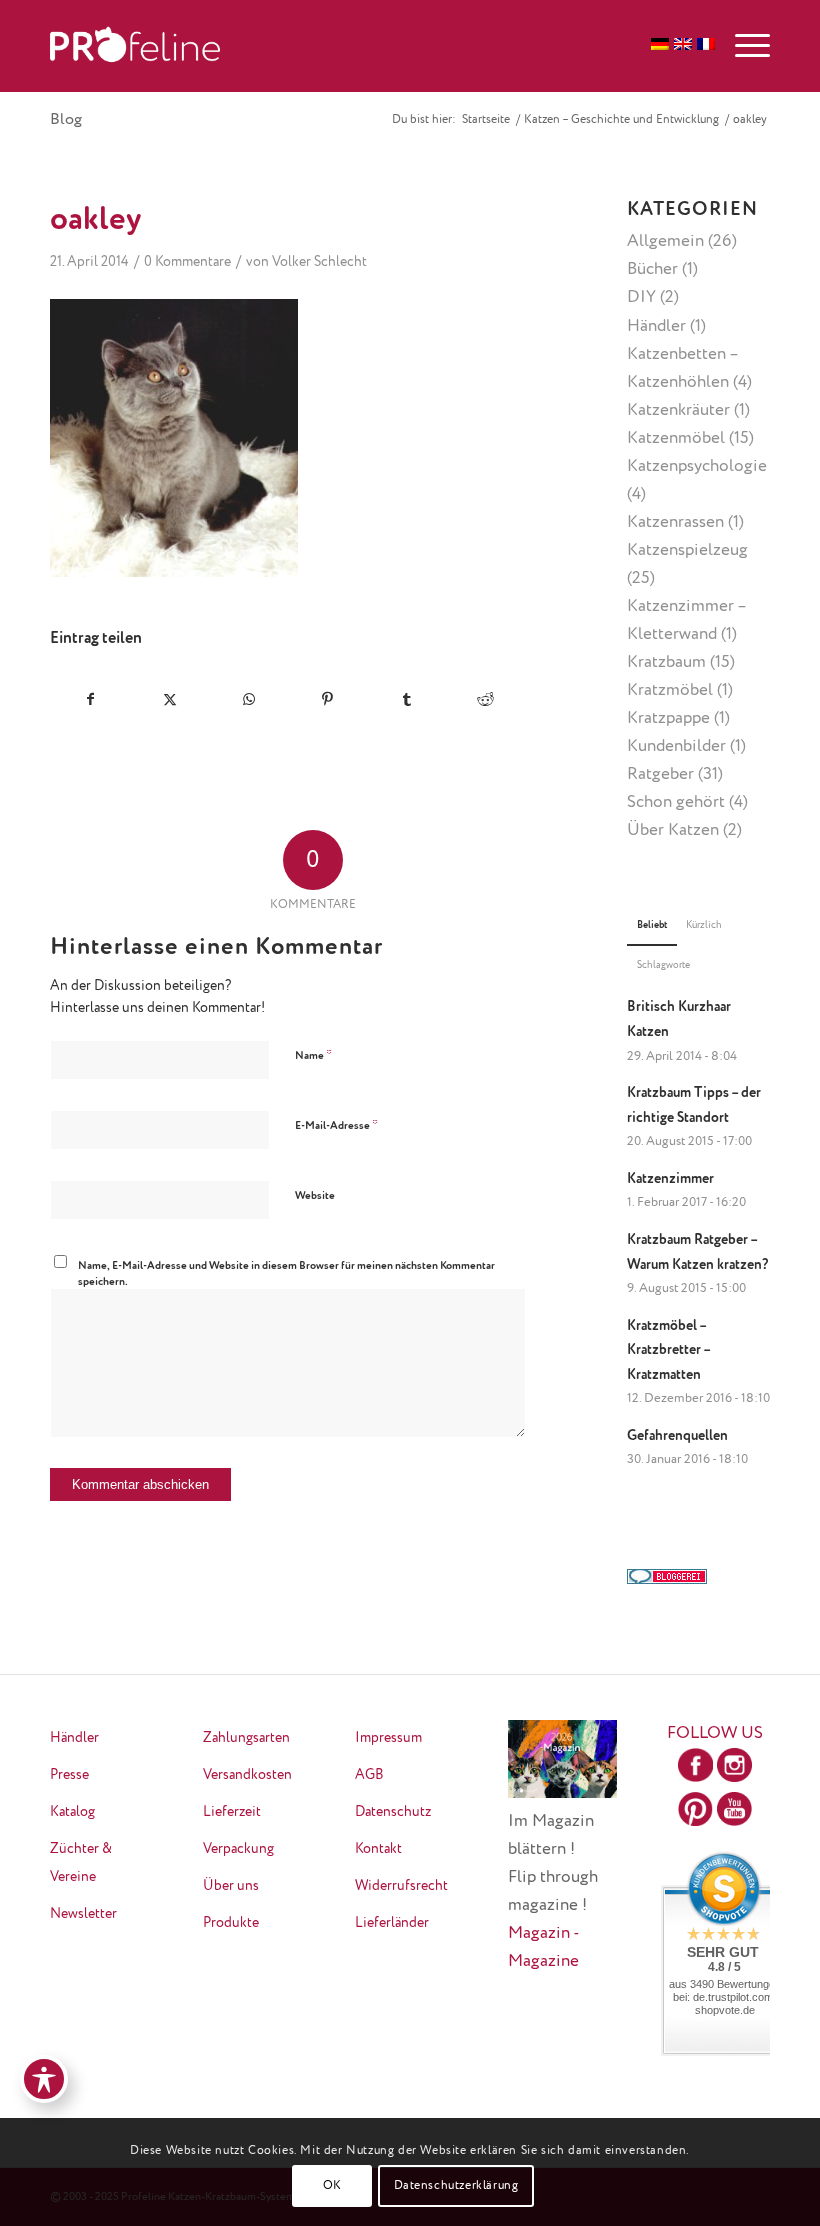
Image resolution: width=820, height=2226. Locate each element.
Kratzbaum (666, 662)
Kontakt (378, 1849)
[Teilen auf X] (170, 699)
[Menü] (742, 46)
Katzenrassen (675, 522)
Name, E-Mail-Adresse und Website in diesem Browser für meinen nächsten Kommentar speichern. (286, 1274)
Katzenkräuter (678, 410)
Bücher (652, 269)
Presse (69, 1775)
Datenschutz (393, 1812)
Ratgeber (660, 774)
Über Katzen (673, 830)
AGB (369, 1775)
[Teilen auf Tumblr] (407, 699)
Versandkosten (247, 1775)
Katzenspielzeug (687, 550)
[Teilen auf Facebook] (90, 699)
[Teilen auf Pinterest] (328, 699)
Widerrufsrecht (401, 1886)
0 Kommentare (187, 262)
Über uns (231, 1886)
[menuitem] (742, 46)
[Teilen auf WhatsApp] (249, 699)
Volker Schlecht (319, 262)
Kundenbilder (676, 746)
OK (332, 2186)
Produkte (231, 1923)
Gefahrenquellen (677, 1436)
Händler (656, 326)
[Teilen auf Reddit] (486, 699)
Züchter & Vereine (81, 1863)
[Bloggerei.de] (667, 1579)
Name (313, 1055)
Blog (66, 120)
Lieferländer (392, 1923)
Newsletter (83, 1914)
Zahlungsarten (246, 1738)
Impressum (388, 1738)
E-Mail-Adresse (336, 1125)
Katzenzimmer (670, 1179)
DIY (641, 297)
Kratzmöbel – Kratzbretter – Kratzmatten (668, 1350)
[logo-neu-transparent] (135, 46)
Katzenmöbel (676, 438)
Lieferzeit (232, 1812)
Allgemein (665, 241)
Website (315, 1195)
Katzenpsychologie (697, 466)
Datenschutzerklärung (456, 2186)
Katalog (72, 1812)
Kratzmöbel (670, 690)
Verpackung (238, 1849)
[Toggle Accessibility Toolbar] (44, 2079)
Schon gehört (676, 802)
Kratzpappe (668, 718)
